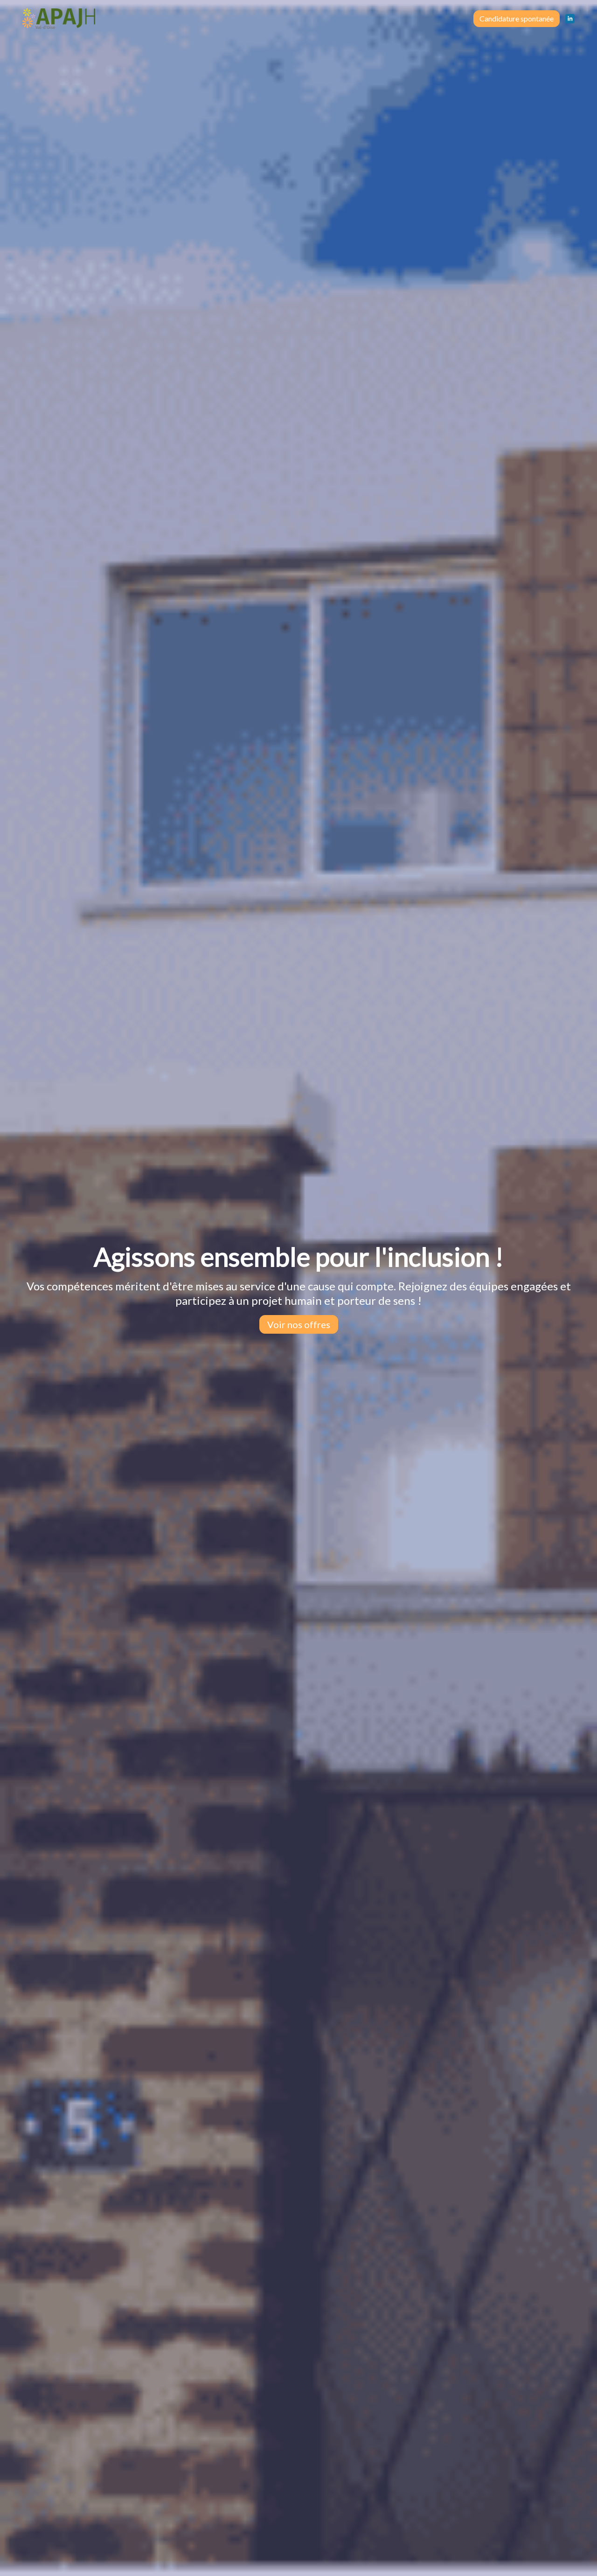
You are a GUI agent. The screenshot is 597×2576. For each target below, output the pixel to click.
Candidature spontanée (517, 18)
